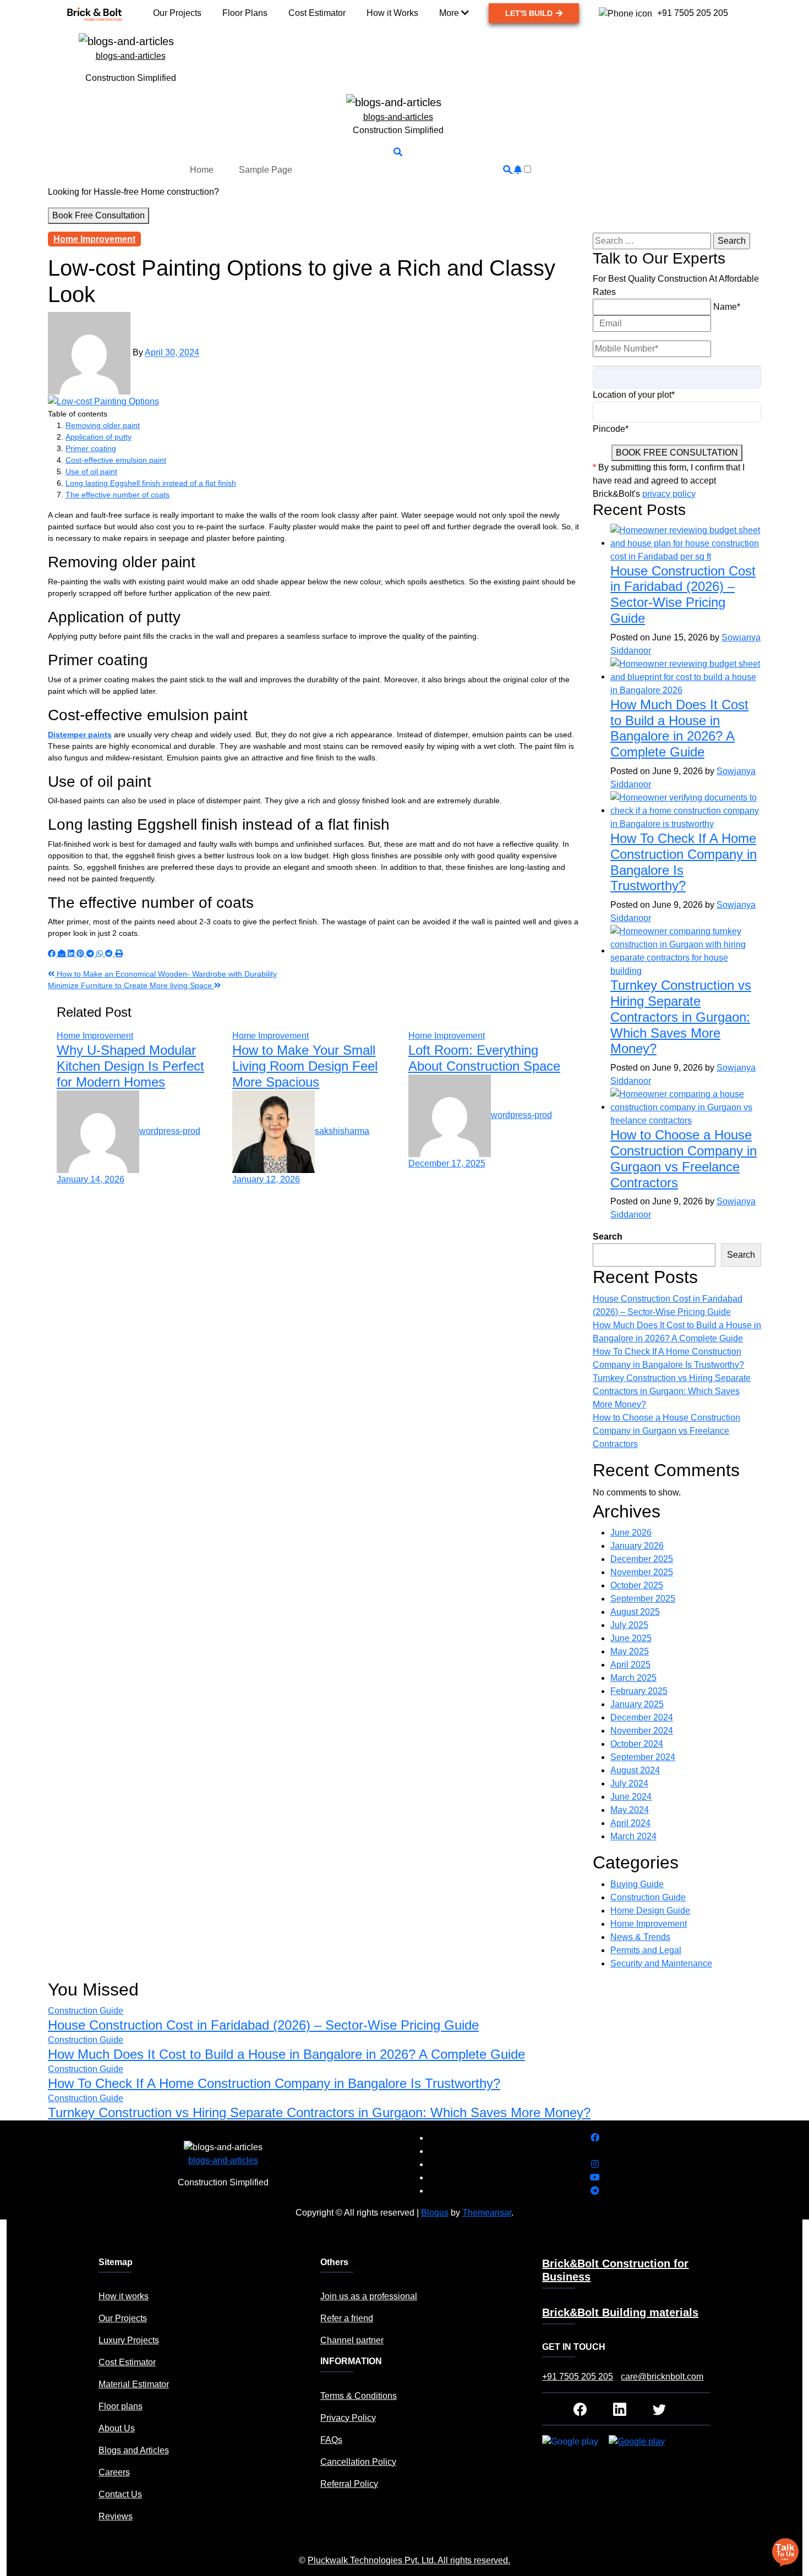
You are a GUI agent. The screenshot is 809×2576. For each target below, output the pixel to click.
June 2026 (631, 1533)
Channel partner (352, 2340)
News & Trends (640, 1937)
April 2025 (630, 1665)
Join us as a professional (369, 2296)
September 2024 (643, 1757)
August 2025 (635, 1612)
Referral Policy (349, 2484)
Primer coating (91, 448)
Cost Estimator (127, 2362)
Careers (114, 2472)
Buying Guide (637, 1884)
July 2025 (629, 1625)
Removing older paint (103, 425)
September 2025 (643, 1599)
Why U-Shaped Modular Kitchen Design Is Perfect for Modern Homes (130, 1066)
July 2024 (629, 1783)
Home (202, 170)
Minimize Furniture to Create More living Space (131, 985)
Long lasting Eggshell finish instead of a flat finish (151, 483)
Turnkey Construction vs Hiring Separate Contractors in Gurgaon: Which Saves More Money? (681, 1017)
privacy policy (669, 494)
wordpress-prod (170, 1131)
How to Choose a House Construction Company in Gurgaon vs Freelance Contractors (684, 1158)
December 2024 (642, 1717)
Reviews (116, 2516)
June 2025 (631, 1638)
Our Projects (123, 2318)
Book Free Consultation (99, 215)
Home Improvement (94, 239)
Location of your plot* (634, 395)
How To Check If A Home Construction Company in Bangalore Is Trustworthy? (274, 2083)
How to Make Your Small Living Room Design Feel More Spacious (305, 1066)
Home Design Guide (650, 1911)
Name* (727, 307)
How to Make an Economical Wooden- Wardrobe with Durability (166, 974)
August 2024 (635, 1770)
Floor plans (121, 2406)
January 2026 (637, 1546)
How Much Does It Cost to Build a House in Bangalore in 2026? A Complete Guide (679, 728)
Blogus (435, 2213)
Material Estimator (134, 2384)
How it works (124, 2296)
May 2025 (630, 1651)
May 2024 (630, 1810)
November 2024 (642, 1731)
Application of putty (99, 437)
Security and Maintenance (661, 1963)
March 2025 (633, 1678)
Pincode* (611, 429)
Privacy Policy (348, 2418)
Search (608, 1237)
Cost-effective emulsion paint (116, 460)
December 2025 (642, 1559)
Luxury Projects (129, 2340)
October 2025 (637, 1585)
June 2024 (631, 1797)
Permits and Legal (646, 1950)
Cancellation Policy (358, 2462)
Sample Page (266, 170)
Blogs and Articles (134, 2450)
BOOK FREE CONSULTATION (677, 453)
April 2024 (630, 1823)
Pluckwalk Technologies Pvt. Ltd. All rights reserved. (409, 2560)
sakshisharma (342, 1131)
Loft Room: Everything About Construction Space (484, 1058)
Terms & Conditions (359, 2396)
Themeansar (487, 2213)
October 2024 (637, 1744)
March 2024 (633, 1836)
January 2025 (637, 1704)
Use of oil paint (91, 472)
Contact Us (120, 2494)
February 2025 (639, 1691)
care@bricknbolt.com (662, 2377)
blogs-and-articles (131, 56)
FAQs (331, 2440)
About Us (117, 2428)
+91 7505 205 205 (578, 2377)
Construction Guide (648, 1897)
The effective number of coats (117, 495)
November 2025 (642, 1572)
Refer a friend (347, 2318)
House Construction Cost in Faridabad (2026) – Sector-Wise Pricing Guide (683, 594)
